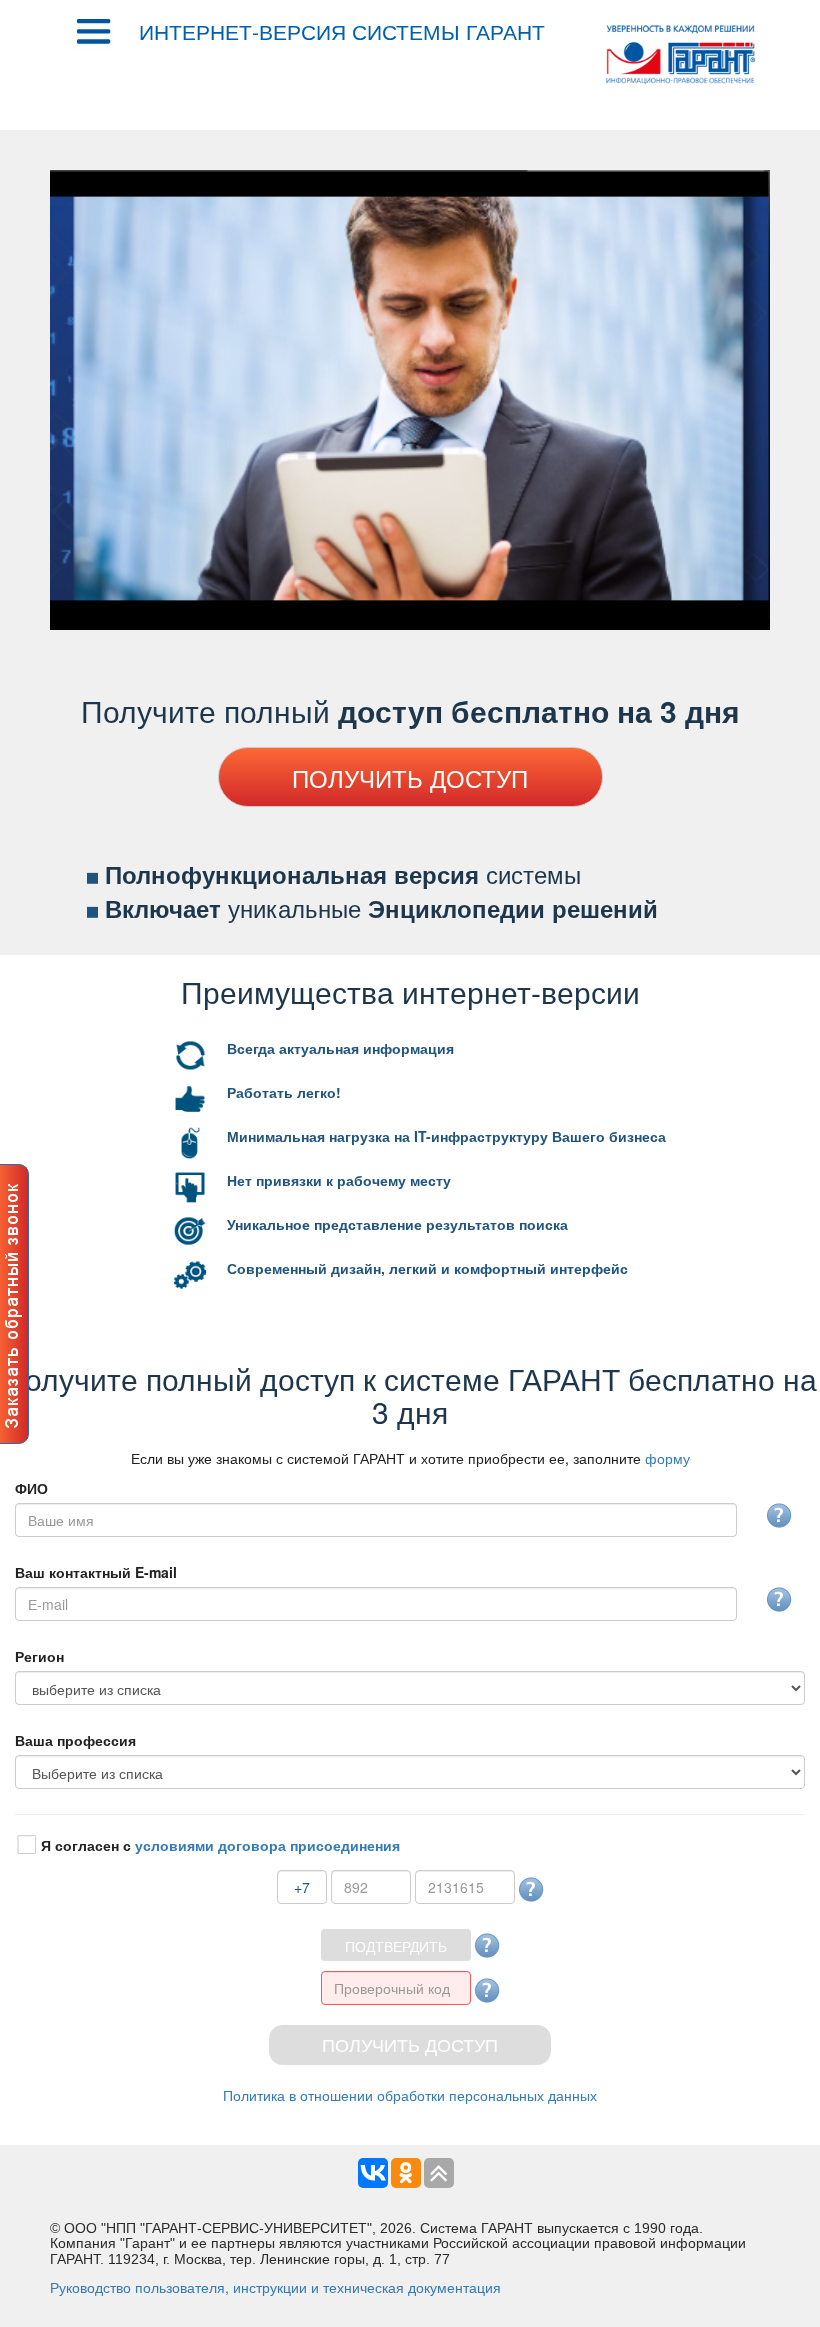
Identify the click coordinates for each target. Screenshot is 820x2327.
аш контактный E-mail (96, 1572)
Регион (39, 1656)
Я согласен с (220, 1845)
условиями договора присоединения (267, 1845)
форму (667, 1458)
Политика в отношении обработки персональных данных (410, 2095)
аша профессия (75, 1740)
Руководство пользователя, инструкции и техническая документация (275, 2287)
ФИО (31, 1488)
